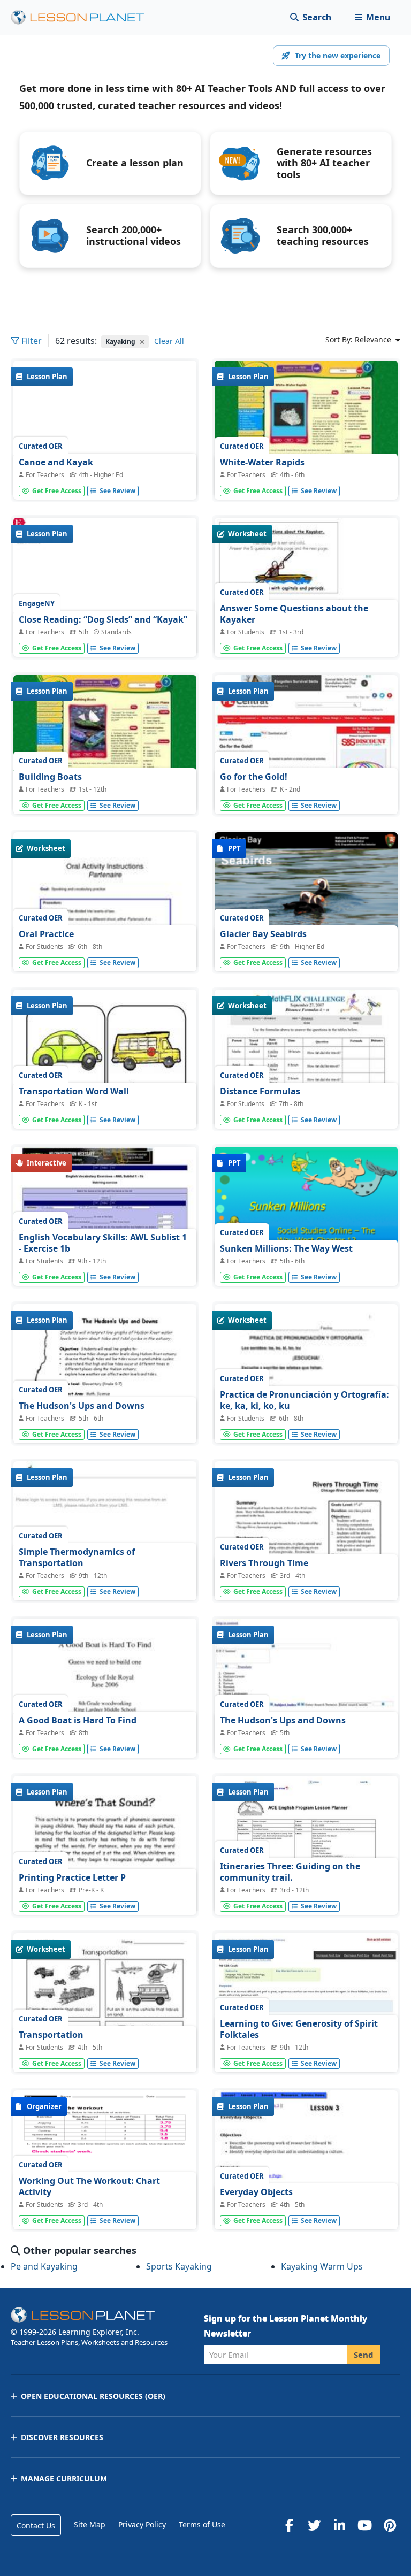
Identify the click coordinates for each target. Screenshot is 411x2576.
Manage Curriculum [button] (64, 2478)
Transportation (51, 2035)
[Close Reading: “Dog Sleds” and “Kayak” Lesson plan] (105, 604)
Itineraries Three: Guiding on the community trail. (290, 1872)
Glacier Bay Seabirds (263, 934)
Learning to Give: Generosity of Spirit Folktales (299, 2029)
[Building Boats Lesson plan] (105, 744)
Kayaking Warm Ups (322, 2266)
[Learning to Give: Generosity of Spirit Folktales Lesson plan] (306, 2002)
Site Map (90, 2524)
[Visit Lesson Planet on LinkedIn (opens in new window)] (339, 2525)
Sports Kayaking (179, 2266)
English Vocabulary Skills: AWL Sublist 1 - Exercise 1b (103, 1243)
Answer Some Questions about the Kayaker (294, 614)
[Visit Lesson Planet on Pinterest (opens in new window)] (390, 2525)
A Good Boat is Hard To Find (78, 1720)
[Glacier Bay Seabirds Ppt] (306, 901)
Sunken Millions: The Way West (286, 1248)
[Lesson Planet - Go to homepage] (83, 17)
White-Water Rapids (262, 462)
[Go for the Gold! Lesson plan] (306, 744)
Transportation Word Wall (74, 1091)
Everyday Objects (256, 2192)
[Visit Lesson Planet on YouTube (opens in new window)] (364, 2525)
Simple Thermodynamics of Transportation (77, 1558)
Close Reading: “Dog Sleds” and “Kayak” (103, 619)
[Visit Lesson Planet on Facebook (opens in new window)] (289, 2525)
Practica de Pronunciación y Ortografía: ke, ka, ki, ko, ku (305, 1400)
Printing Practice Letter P (72, 1877)
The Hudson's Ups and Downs (82, 1406)
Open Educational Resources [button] (93, 2396)
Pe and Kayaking (44, 2266)
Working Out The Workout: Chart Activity (89, 2187)
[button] (372, 17)
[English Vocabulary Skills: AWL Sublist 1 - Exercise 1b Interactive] (105, 1216)
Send (364, 2355)
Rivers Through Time (264, 1563)
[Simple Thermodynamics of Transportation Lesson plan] (105, 1530)
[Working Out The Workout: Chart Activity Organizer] (105, 2159)
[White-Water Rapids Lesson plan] (306, 429)
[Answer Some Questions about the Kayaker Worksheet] (306, 586)
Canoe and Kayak (56, 462)
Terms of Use (202, 2524)
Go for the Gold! (254, 777)
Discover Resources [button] (62, 2437)
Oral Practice (46, 934)
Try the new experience (338, 55)
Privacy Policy (142, 2524)
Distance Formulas (260, 1091)
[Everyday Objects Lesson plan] (306, 2207)
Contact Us (36, 2525)
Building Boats (50, 777)
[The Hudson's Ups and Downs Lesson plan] (306, 1687)
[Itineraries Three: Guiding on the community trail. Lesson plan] (306, 1845)
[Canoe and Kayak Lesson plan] (105, 429)
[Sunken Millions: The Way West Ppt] (306, 1216)
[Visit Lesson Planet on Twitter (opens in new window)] (314, 2525)
